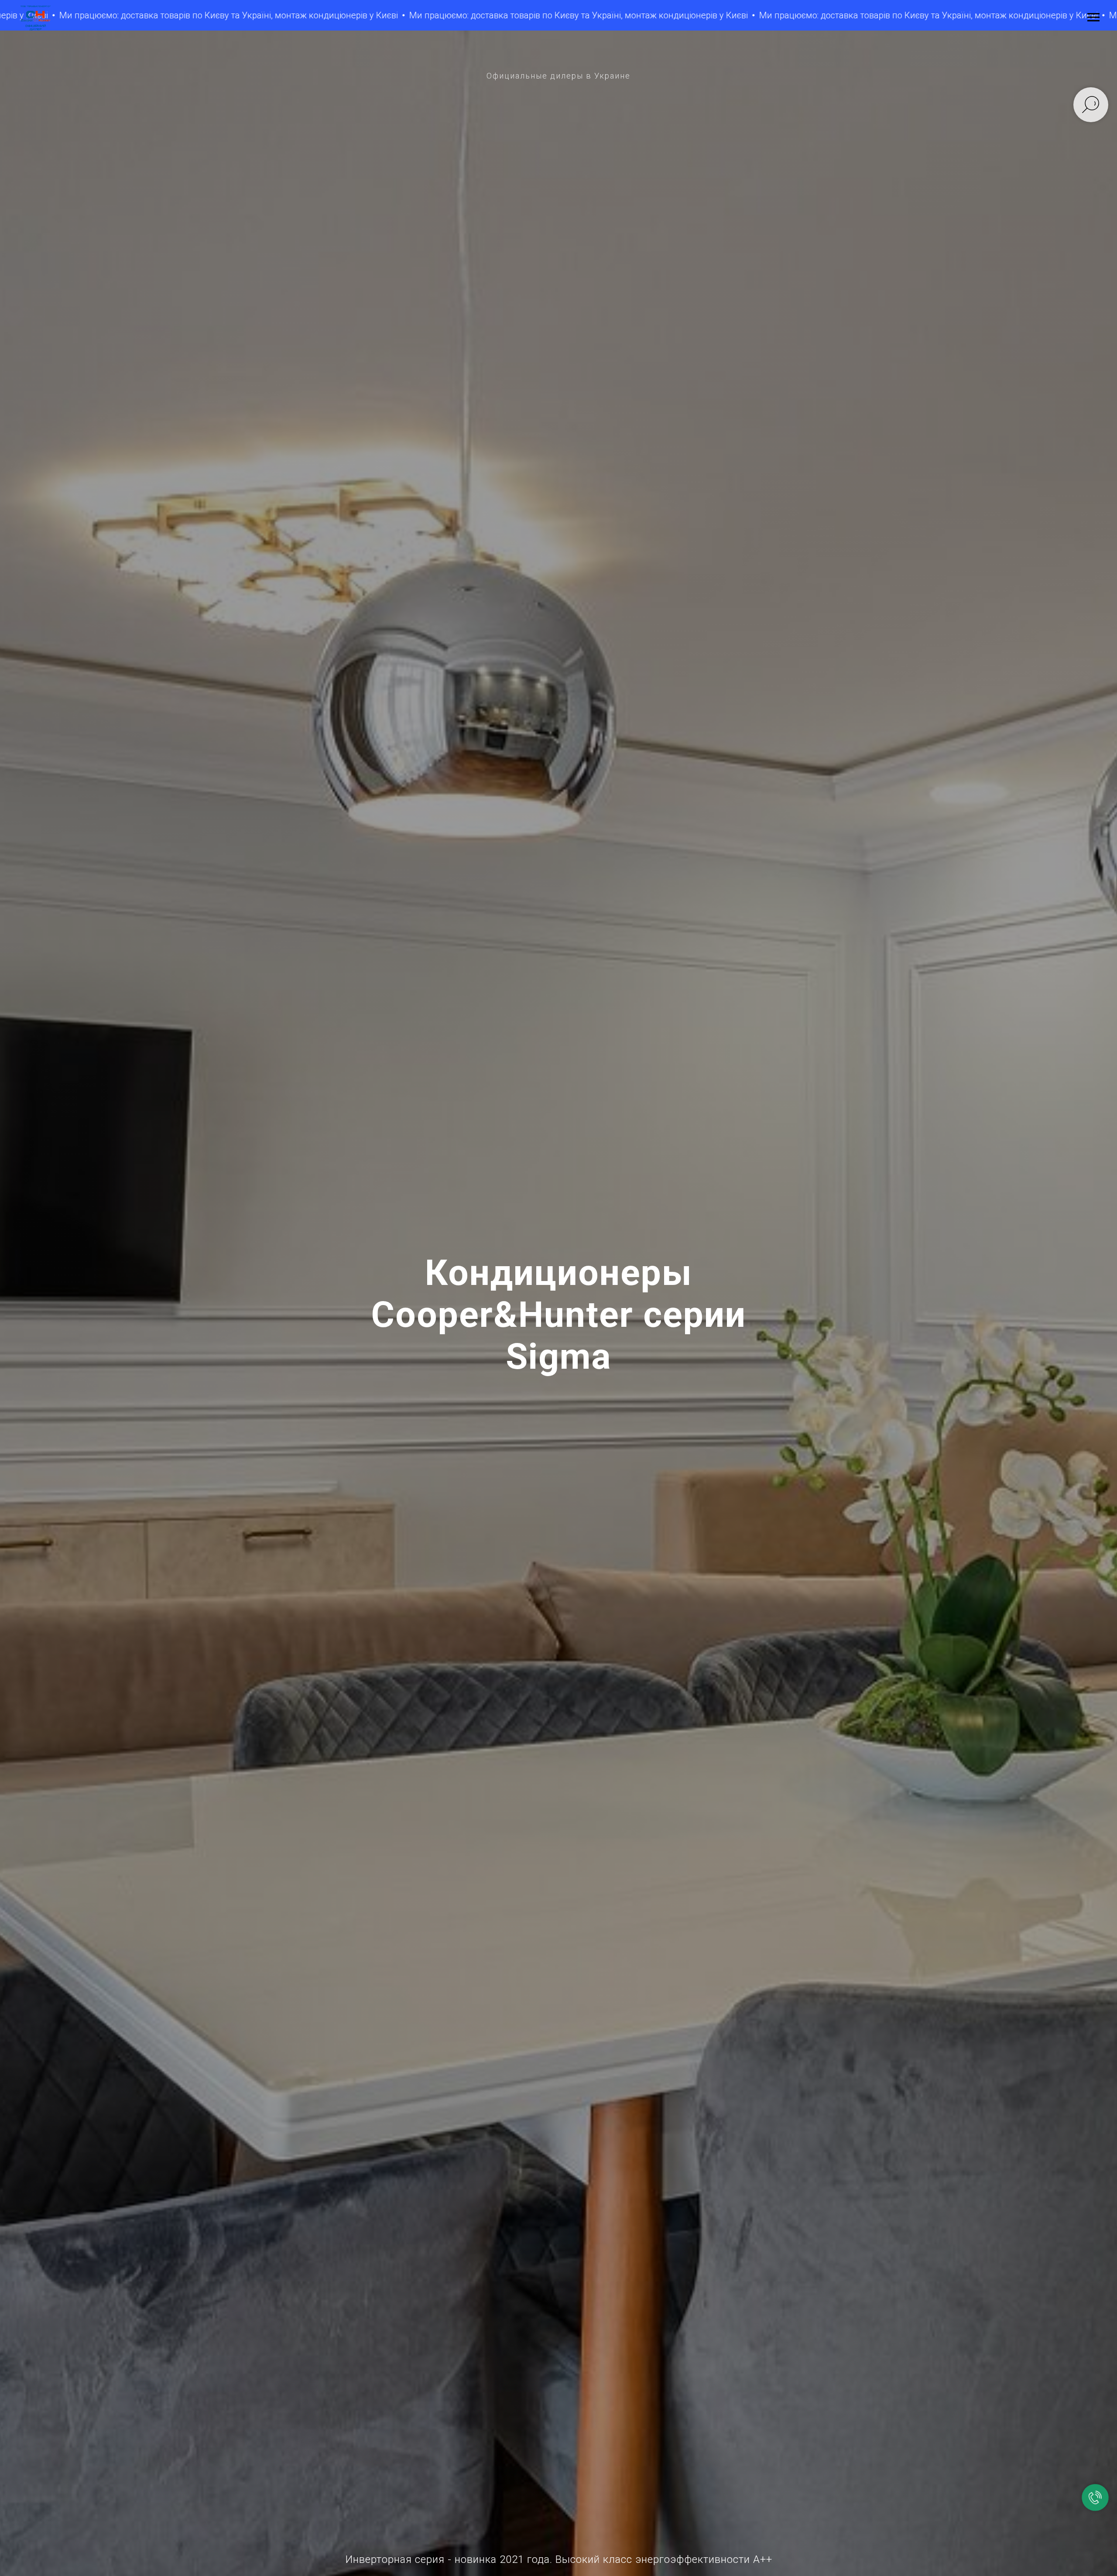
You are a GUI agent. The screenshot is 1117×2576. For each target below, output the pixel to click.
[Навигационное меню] (1093, 17)
